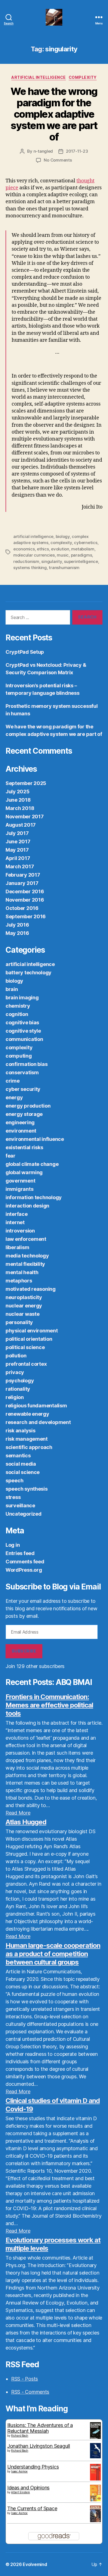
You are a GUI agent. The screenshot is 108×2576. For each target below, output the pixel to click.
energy (14, 1097)
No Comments (58, 160)
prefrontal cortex (26, 1364)
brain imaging (22, 998)
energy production (28, 1106)
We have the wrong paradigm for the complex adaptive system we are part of (54, 114)
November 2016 (25, 900)
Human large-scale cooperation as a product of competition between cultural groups (53, 1954)
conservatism (22, 1072)
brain (12, 989)
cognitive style (23, 1031)
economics (24, 549)
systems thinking (30, 568)
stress (13, 1497)
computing (19, 1056)
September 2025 (26, 783)
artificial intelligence (39, 77)
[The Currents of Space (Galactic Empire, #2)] (95, 2514)
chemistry (18, 1006)
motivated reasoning (31, 1289)
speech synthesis (27, 1489)
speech (14, 1481)
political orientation (29, 1339)
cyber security (23, 1089)
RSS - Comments (30, 2392)
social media (21, 1464)
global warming (24, 1172)
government (20, 1181)
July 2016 (17, 925)
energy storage (24, 1114)
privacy (15, 1372)
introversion (20, 1231)
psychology (20, 1381)
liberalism (17, 1247)
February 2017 (23, 875)
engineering (20, 1122)
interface (17, 1214)
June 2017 (18, 842)
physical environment (32, 1331)
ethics (43, 549)
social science (23, 1472)
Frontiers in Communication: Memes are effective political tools (49, 1705)
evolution (60, 549)
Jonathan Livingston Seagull (39, 2446)
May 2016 (17, 933)
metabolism (83, 549)
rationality (18, 1389)
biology (63, 536)
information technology (34, 1197)
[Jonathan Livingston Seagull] (95, 2451)
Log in (13, 1545)
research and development (38, 1422)
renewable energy (27, 1414)
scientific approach (29, 1447)
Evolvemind (35, 2564)
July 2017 (17, 833)
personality (19, 1322)
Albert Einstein (20, 2492)
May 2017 (17, 850)
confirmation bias (26, 1064)
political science (25, 1347)
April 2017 (18, 858)
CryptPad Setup (25, 652)
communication (24, 1039)
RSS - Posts (25, 2379)
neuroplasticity (24, 1297)
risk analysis (20, 1431)
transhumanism (64, 568)
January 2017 (22, 883)
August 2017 (21, 825)
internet (15, 1222)
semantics (18, 1456)
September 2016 (26, 916)
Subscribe (24, 1651)
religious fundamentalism (36, 1406)
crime (13, 1081)
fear (11, 1156)
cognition (17, 1014)
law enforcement (26, 1239)
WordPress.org (24, 1570)
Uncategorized (24, 1514)
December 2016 (25, 891)
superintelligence (81, 561)
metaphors (19, 1281)
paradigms (82, 555)
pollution (16, 1356)
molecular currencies (34, 555)
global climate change (32, 1164)
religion (15, 1397)
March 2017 (20, 866)
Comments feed (25, 1562)
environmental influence (35, 1139)
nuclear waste (23, 1314)
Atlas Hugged (26, 1822)
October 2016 (22, 908)
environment (21, 1131)
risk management (27, 1439)
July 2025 (18, 792)
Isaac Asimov (19, 2471)
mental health (22, 1272)
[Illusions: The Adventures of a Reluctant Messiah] (95, 2431)
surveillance (20, 1505)
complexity (83, 77)
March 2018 (20, 808)
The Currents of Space (32, 2508)
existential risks (24, 1147)
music (63, 555)
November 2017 (25, 817)
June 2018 (18, 800)
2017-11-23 (77, 151)
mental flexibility (25, 1264)
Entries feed (20, 1553)
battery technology (29, 973)
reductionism (26, 561)
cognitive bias (22, 1022)
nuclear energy (24, 1306)
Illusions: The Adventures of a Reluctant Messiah (40, 2428)
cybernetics (86, 543)
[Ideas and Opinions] (95, 2493)
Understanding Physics (33, 2467)
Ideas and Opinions (28, 2488)
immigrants (19, 1189)
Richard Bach (20, 2436)
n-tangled (43, 151)
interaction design (27, 1206)
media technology (27, 1256)
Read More (18, 1813)
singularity (52, 561)
